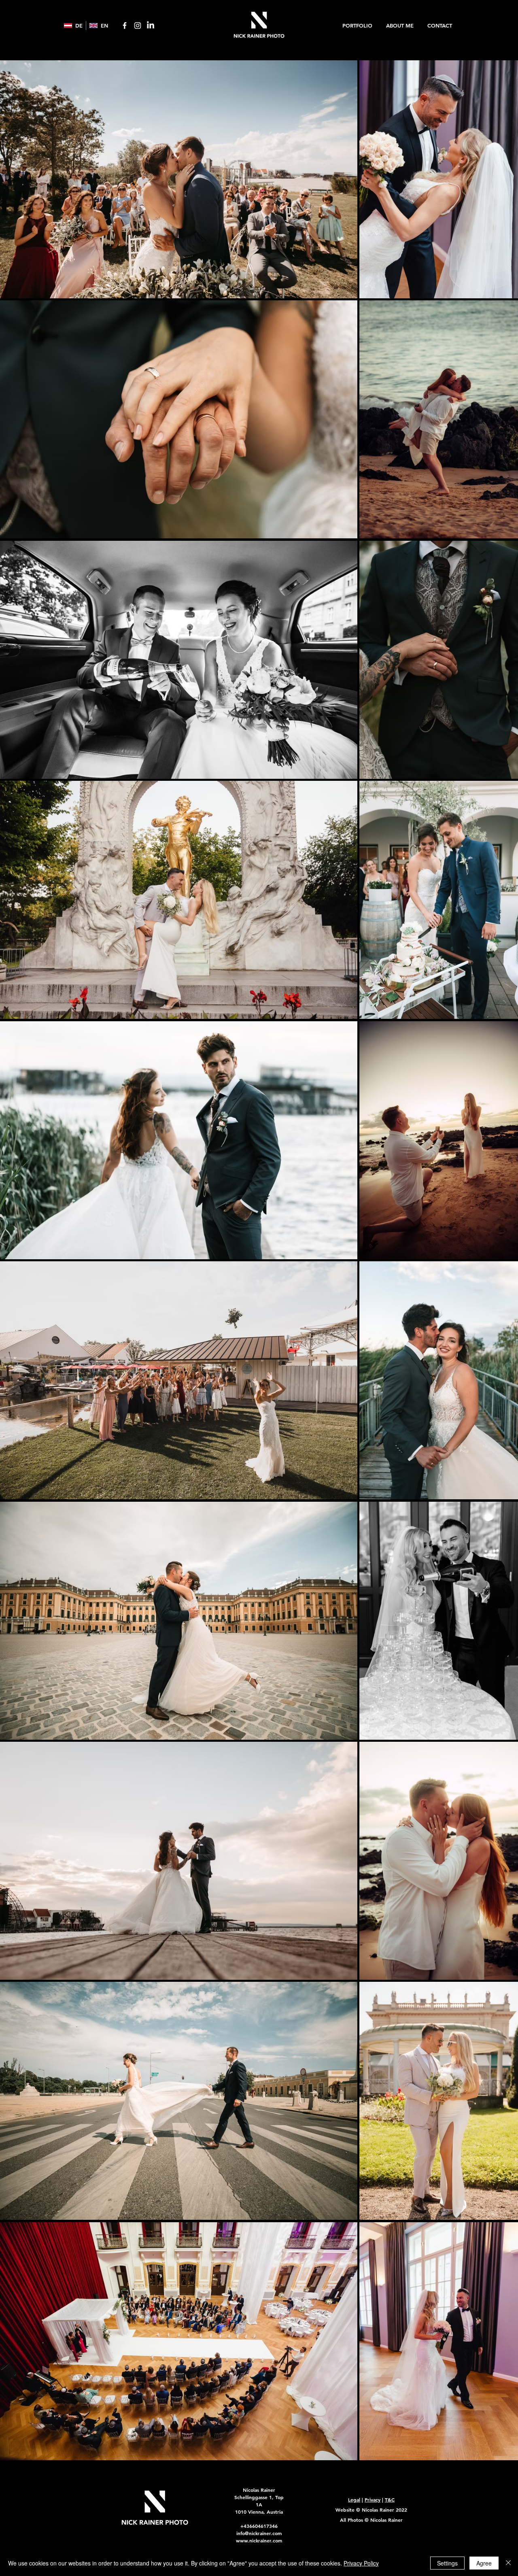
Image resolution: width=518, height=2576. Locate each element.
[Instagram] (138, 26)
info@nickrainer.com (259, 2533)
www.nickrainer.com (259, 2540)
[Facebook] (125, 26)
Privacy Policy (361, 2563)
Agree (484, 2563)
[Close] (508, 2563)
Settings (447, 2563)
